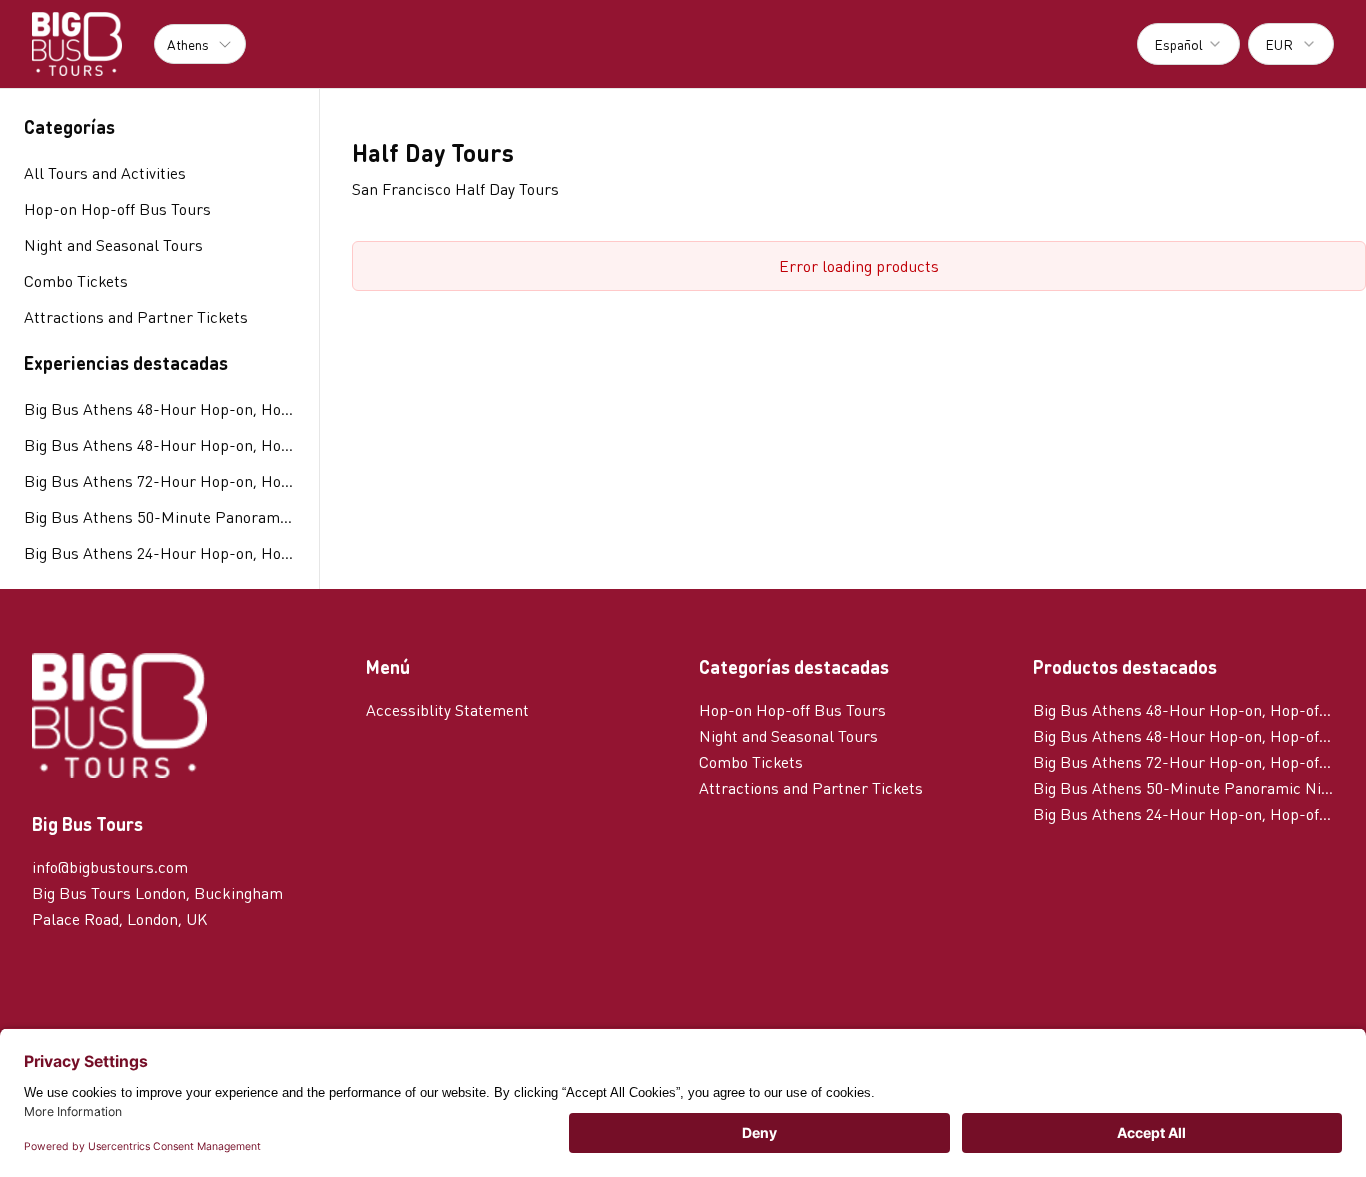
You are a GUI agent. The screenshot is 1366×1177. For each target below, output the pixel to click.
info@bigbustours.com (110, 866)
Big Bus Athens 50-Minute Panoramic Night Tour (159, 516)
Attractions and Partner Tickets (811, 787)
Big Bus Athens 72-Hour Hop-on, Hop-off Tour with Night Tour (159, 480)
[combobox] (1188, 44)
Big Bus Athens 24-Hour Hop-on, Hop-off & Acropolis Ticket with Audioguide (159, 552)
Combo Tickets (751, 761)
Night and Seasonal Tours (788, 735)
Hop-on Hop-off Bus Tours (792, 709)
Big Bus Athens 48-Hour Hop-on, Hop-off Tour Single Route (159, 408)
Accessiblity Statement (447, 709)
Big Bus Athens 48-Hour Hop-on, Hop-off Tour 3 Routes (159, 444)
